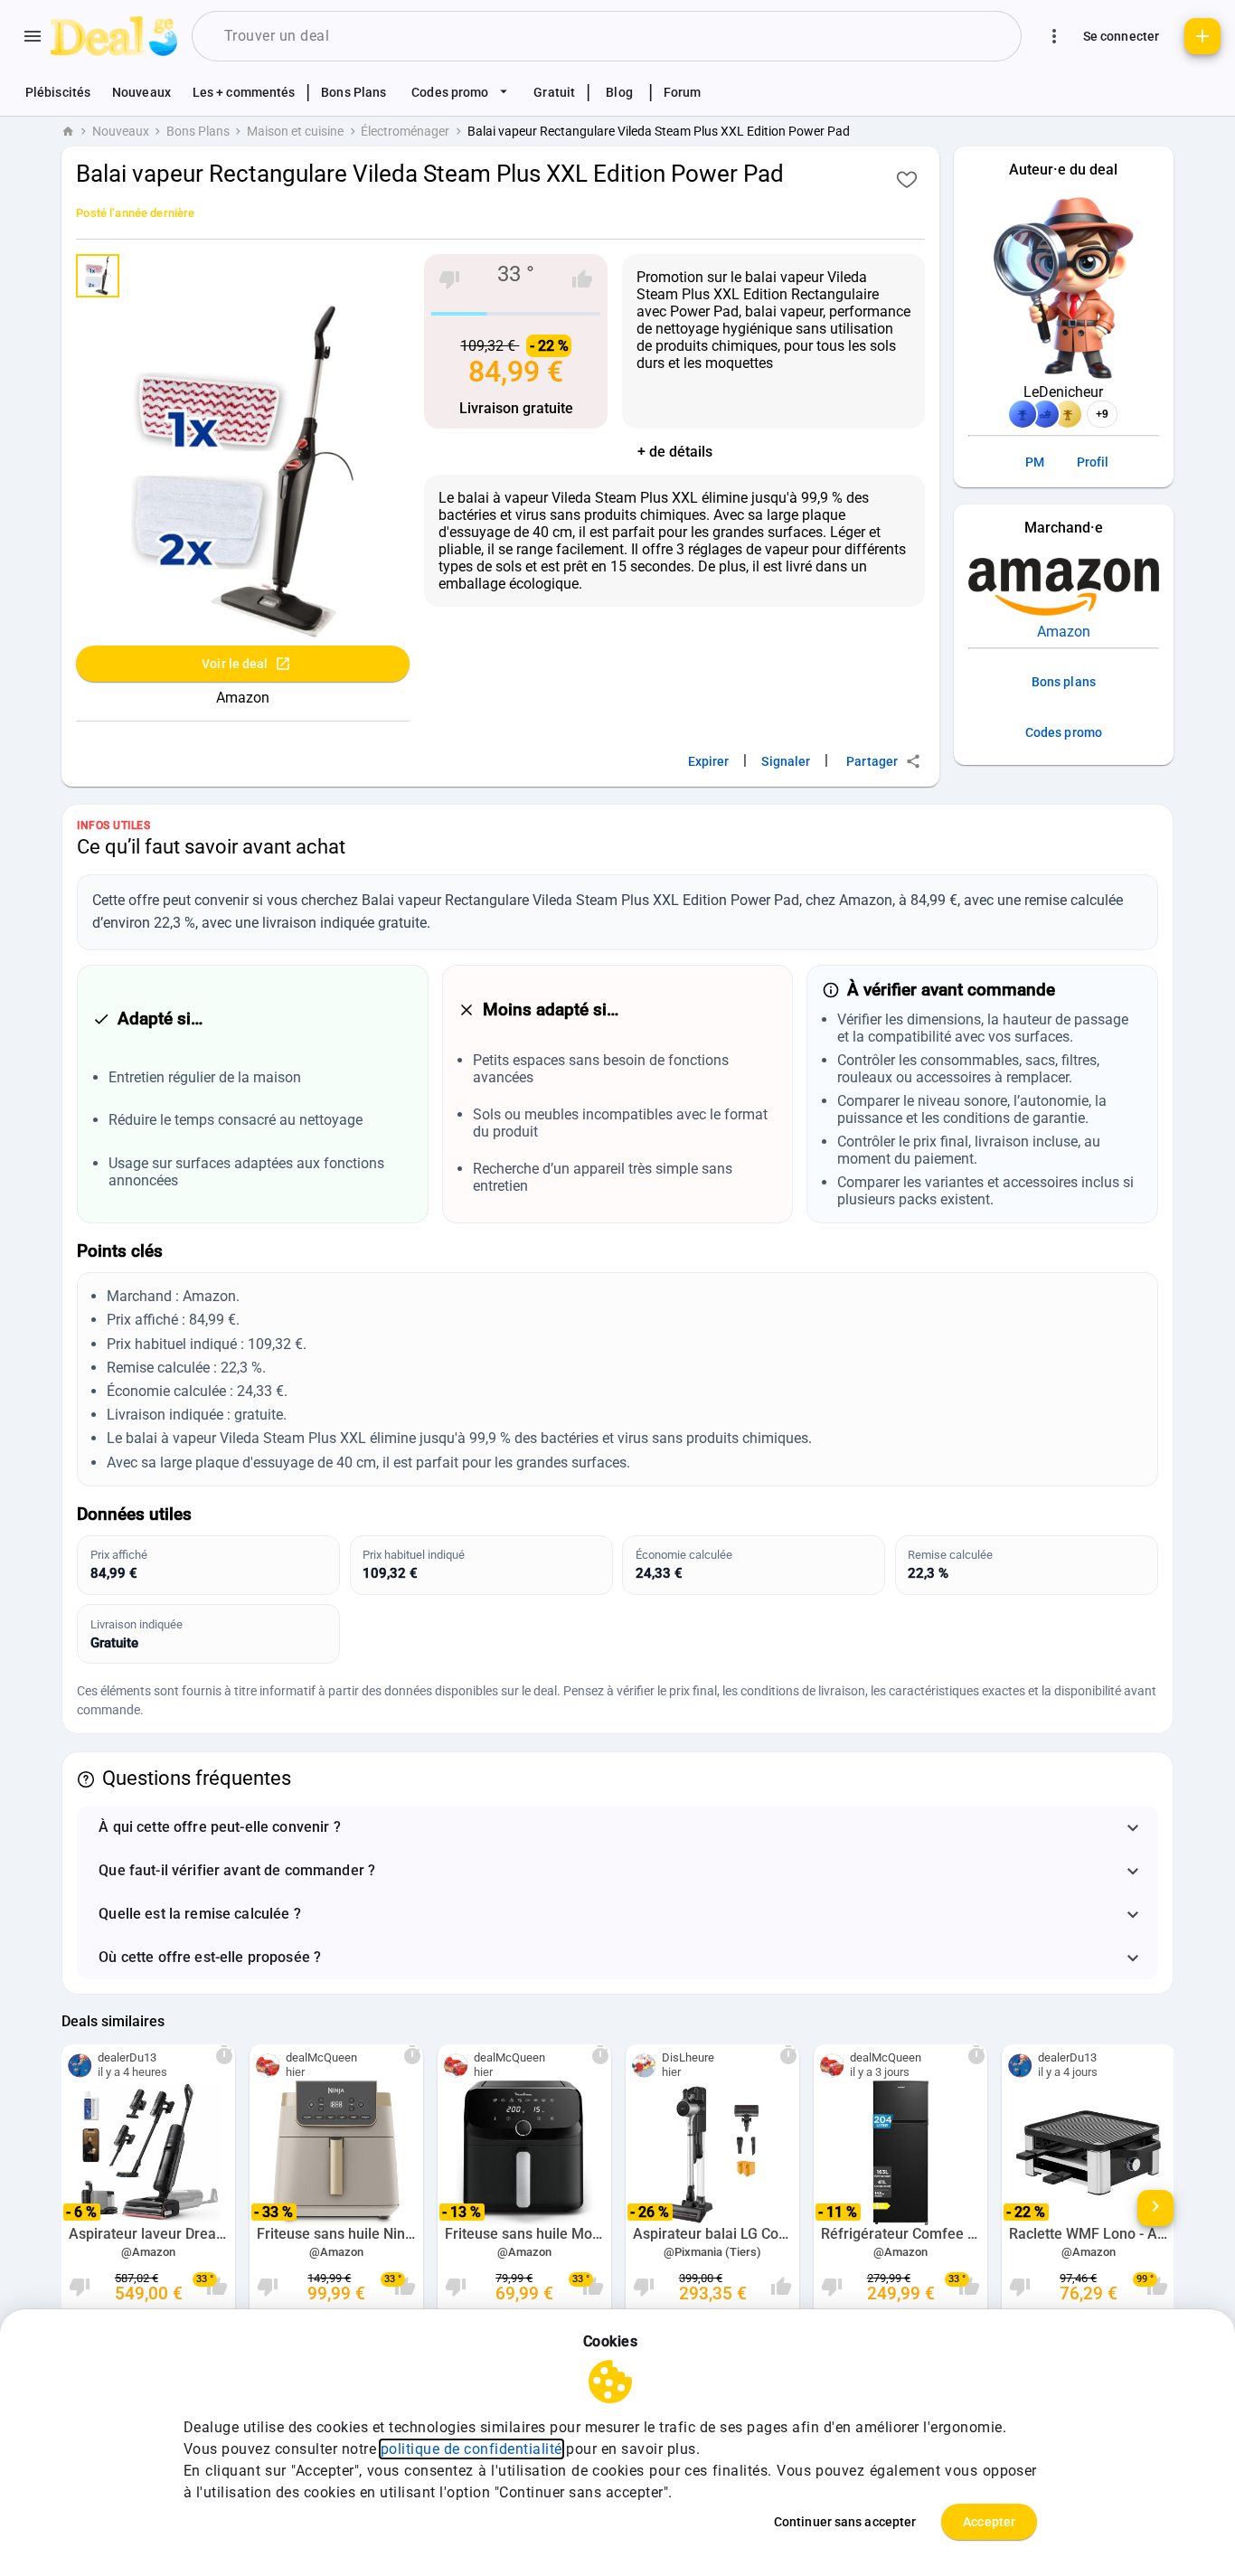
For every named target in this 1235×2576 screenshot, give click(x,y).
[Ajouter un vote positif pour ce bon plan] (582, 279)
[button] (617, 1827)
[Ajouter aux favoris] (907, 179)
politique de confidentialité (471, 2449)
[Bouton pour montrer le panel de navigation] (33, 36)
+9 (1102, 414)
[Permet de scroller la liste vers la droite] (1155, 2208)
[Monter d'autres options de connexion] (1054, 36)
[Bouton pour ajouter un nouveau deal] (1202, 36)
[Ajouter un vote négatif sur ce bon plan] (449, 279)
